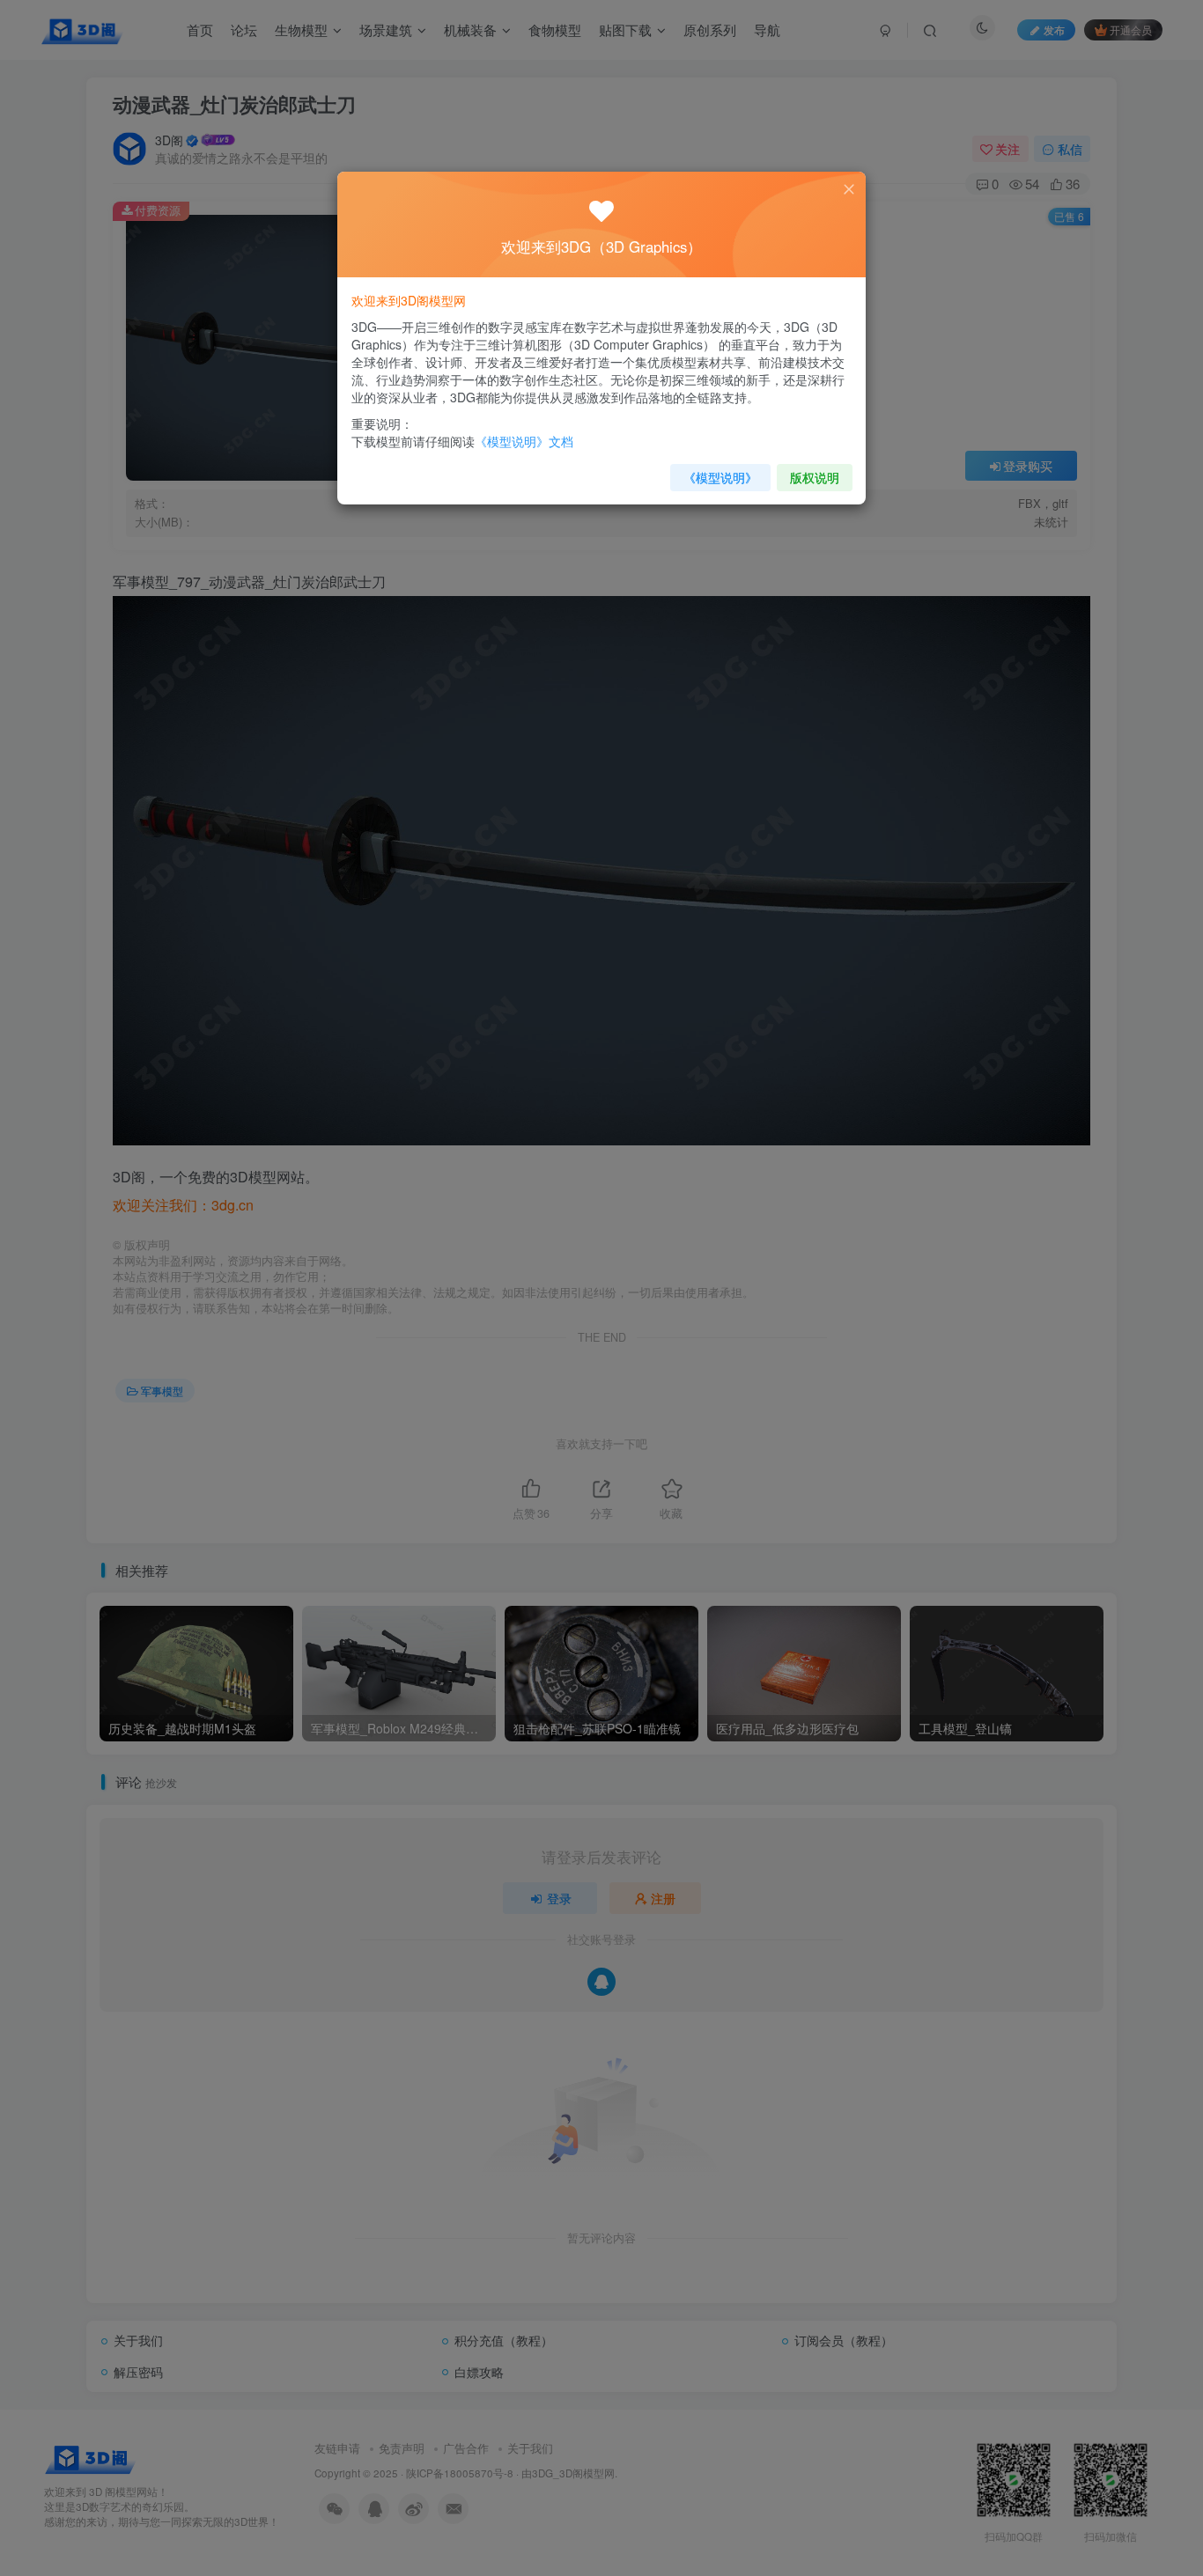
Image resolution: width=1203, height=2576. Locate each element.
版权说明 (815, 477)
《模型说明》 (720, 477)
